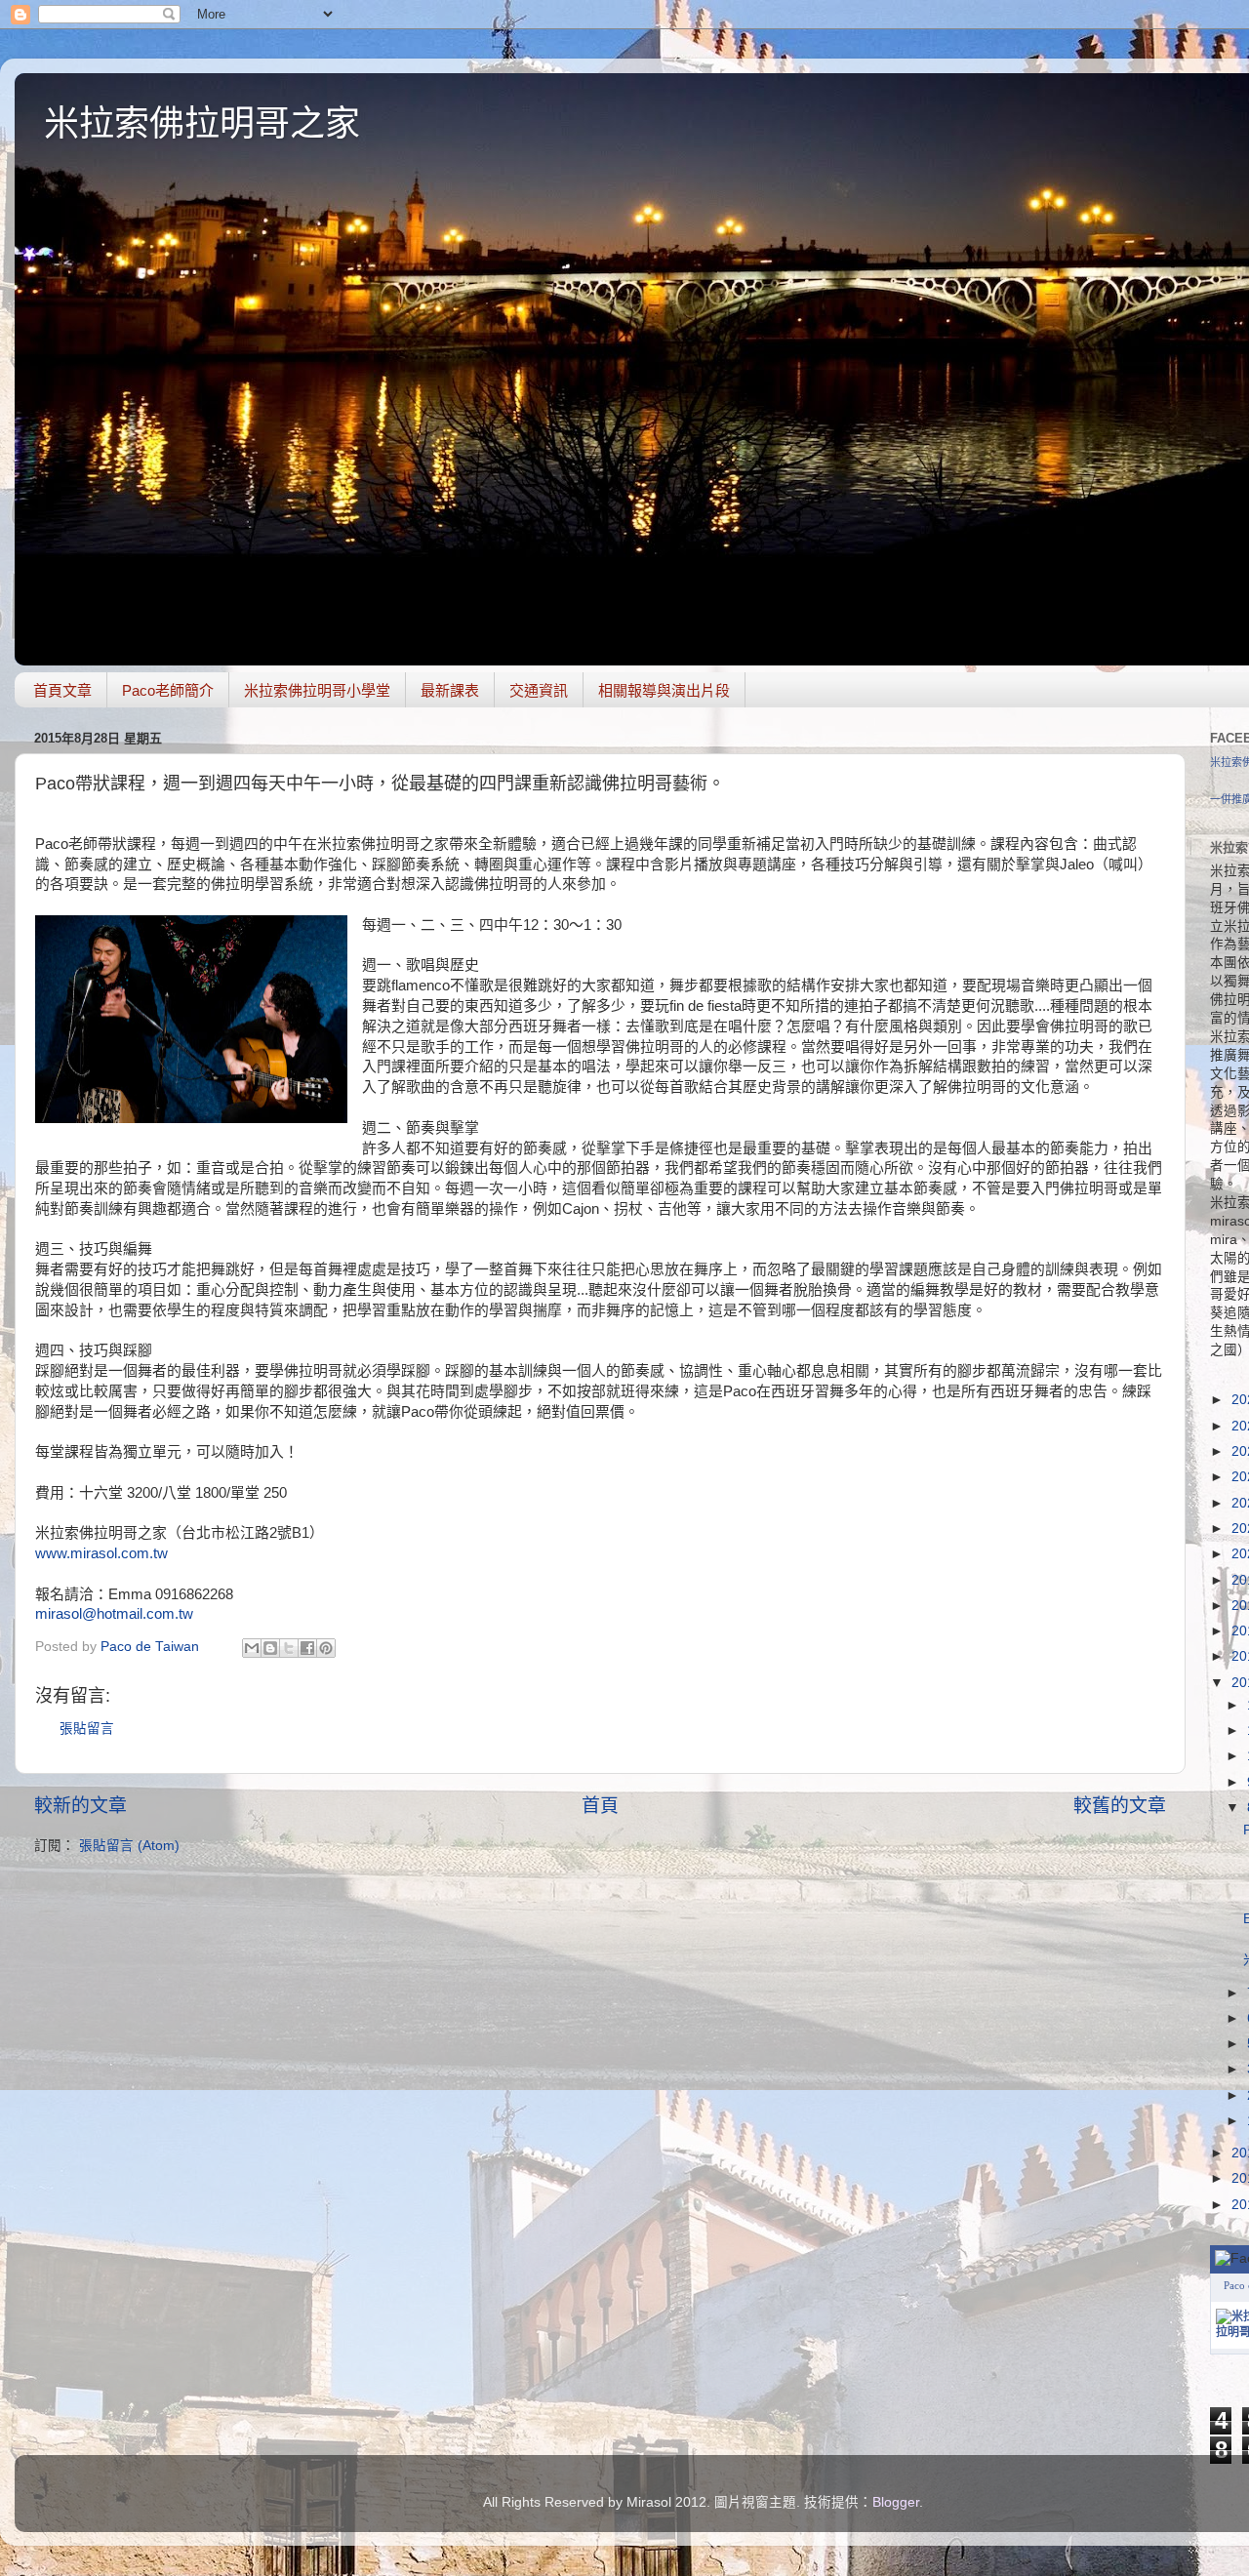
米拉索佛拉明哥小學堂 (317, 690)
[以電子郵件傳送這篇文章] (252, 1648)
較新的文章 (81, 1806)
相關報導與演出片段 (664, 690)
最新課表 (450, 690)
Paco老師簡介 (168, 690)
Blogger (896, 2502)
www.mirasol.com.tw (101, 1553)
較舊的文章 (1120, 1806)
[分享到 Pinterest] (326, 1648)
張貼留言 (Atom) (129, 1846)
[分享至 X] (289, 1648)
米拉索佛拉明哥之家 (202, 123)
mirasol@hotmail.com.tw (114, 1614)
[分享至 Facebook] (307, 1648)
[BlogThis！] (270, 1648)
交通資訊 (539, 690)
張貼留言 (87, 1729)
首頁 (600, 1806)
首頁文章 (62, 690)
